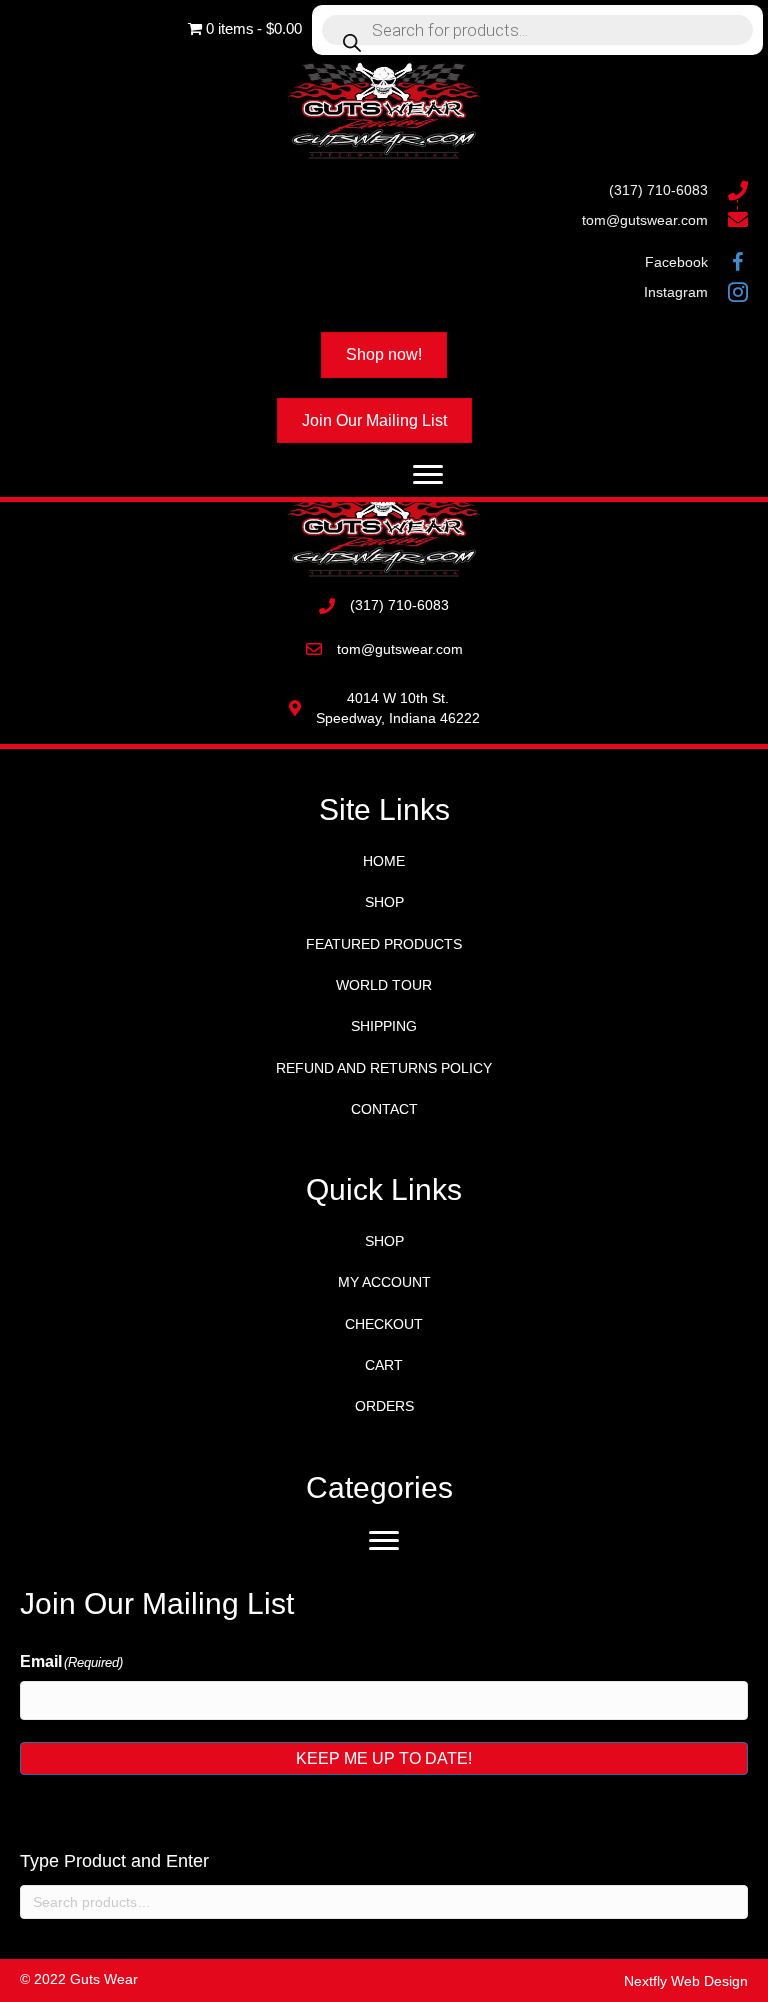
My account (384, 1282)
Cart (384, 1365)
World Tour (384, 985)
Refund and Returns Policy (384, 1068)
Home (384, 861)
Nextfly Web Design (686, 1981)
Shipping (384, 1026)
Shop (384, 902)
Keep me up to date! (384, 1758)
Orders (384, 1406)
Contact (384, 1109)
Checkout (384, 1324)
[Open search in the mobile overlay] (537, 30)
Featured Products (384, 944)
